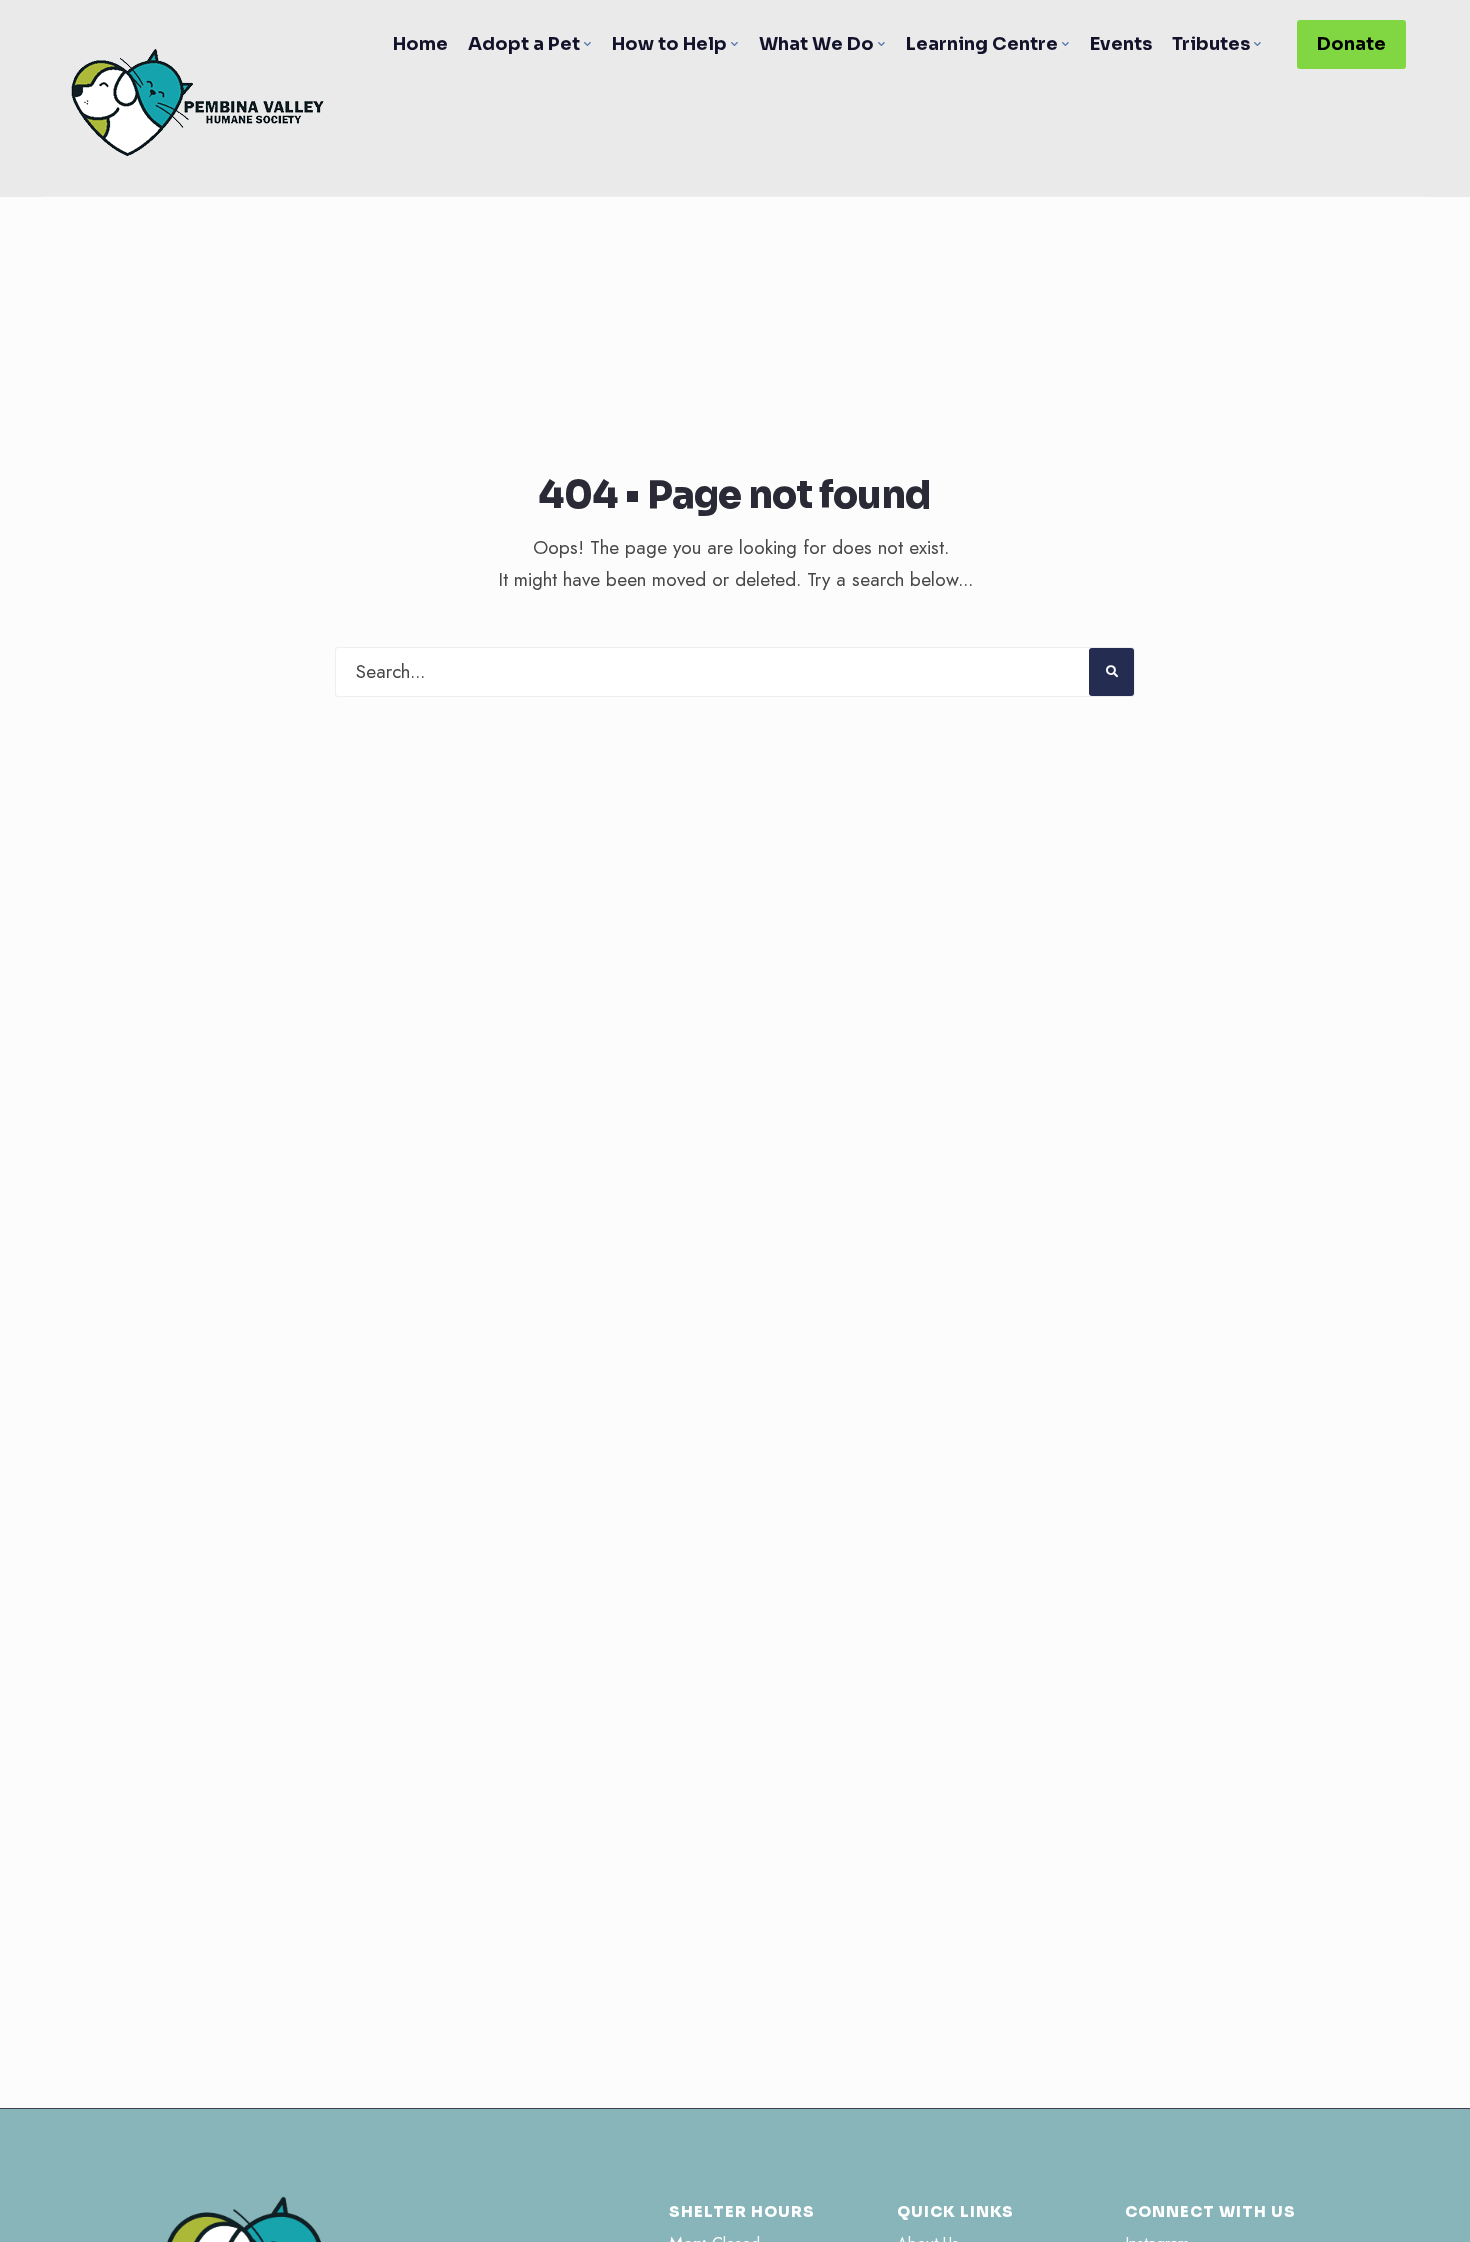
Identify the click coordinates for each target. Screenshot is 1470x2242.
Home (420, 44)
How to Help (669, 44)
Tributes (1211, 44)
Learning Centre (982, 44)
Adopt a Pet (524, 44)
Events (1121, 44)
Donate (1351, 44)
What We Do (816, 44)
